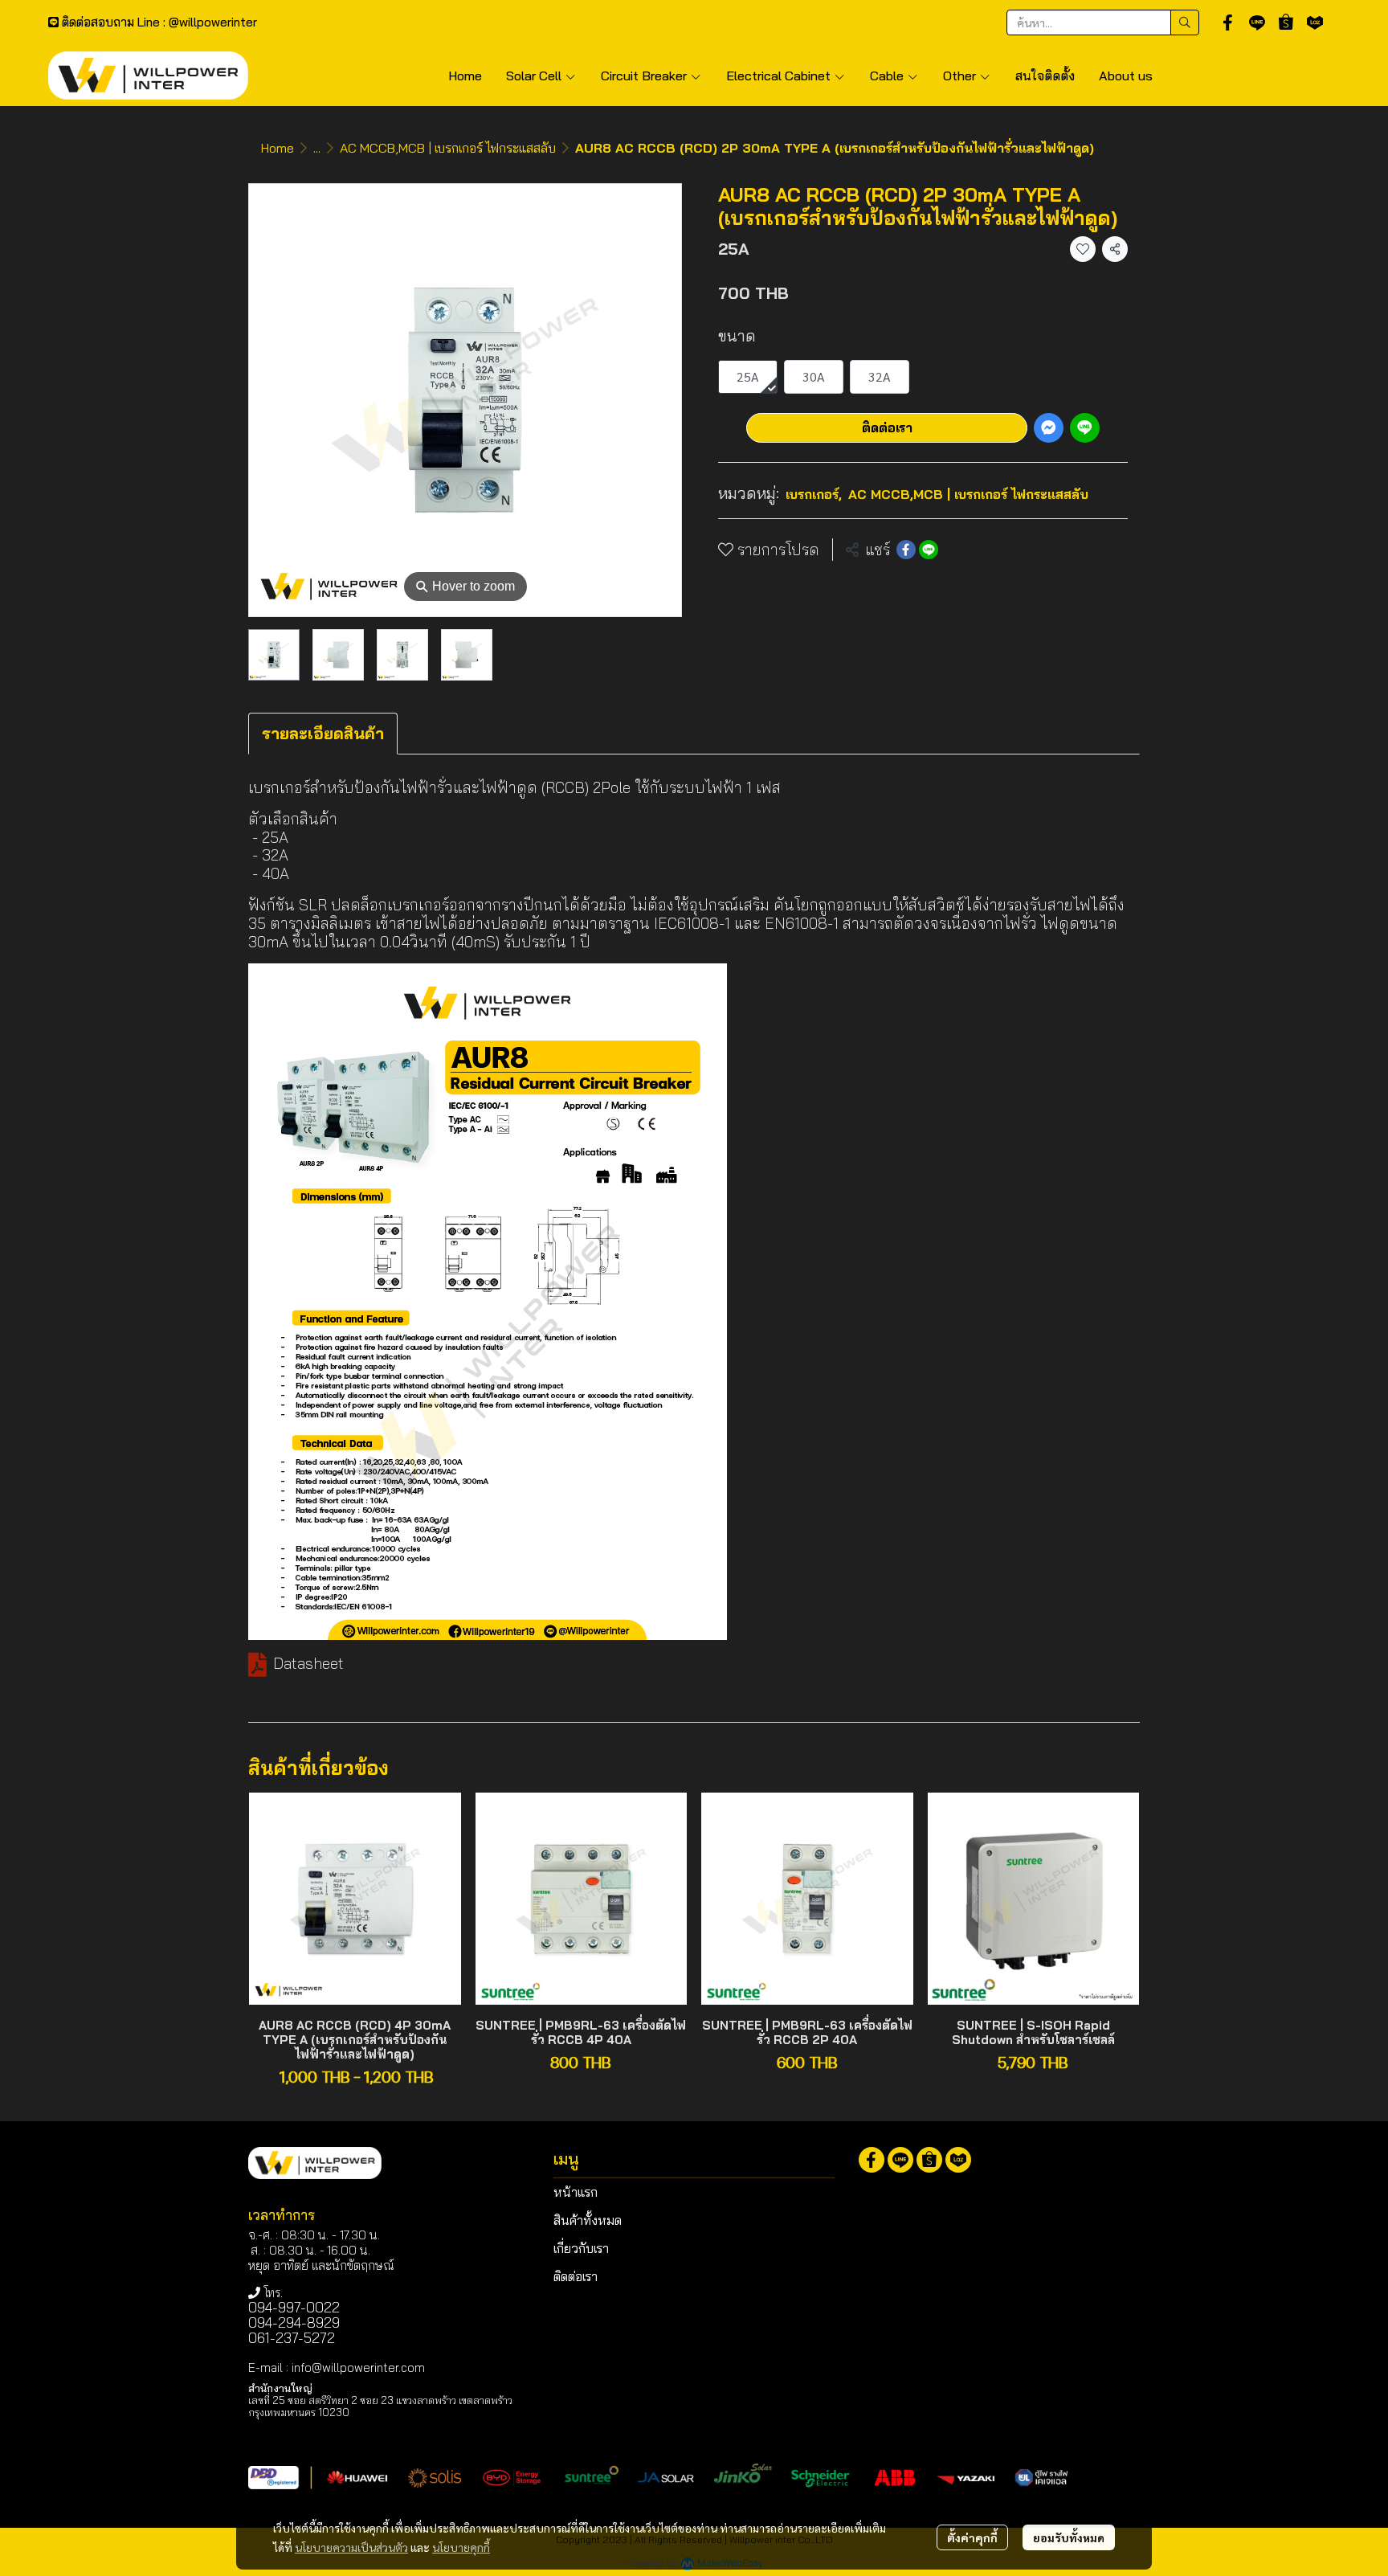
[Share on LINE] (929, 550)
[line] (1257, 22)
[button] (1103, 22)
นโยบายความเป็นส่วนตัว (351, 2547)
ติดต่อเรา (887, 427)
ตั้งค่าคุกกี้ (972, 2537)
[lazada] (1315, 22)
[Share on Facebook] (906, 550)
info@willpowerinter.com (358, 2367)
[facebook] (1228, 22)
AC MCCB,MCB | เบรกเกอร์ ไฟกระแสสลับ (448, 148)
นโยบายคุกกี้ (461, 2547)
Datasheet (310, 1663)
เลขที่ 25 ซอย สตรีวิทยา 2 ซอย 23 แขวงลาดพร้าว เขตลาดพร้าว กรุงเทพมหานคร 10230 (380, 2406)
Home (278, 148)
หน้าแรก (576, 2192)
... (317, 148)
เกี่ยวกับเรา (581, 2248)
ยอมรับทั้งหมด (1069, 2537)
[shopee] (1286, 22)
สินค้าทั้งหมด (588, 2220)
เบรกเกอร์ (814, 494)
